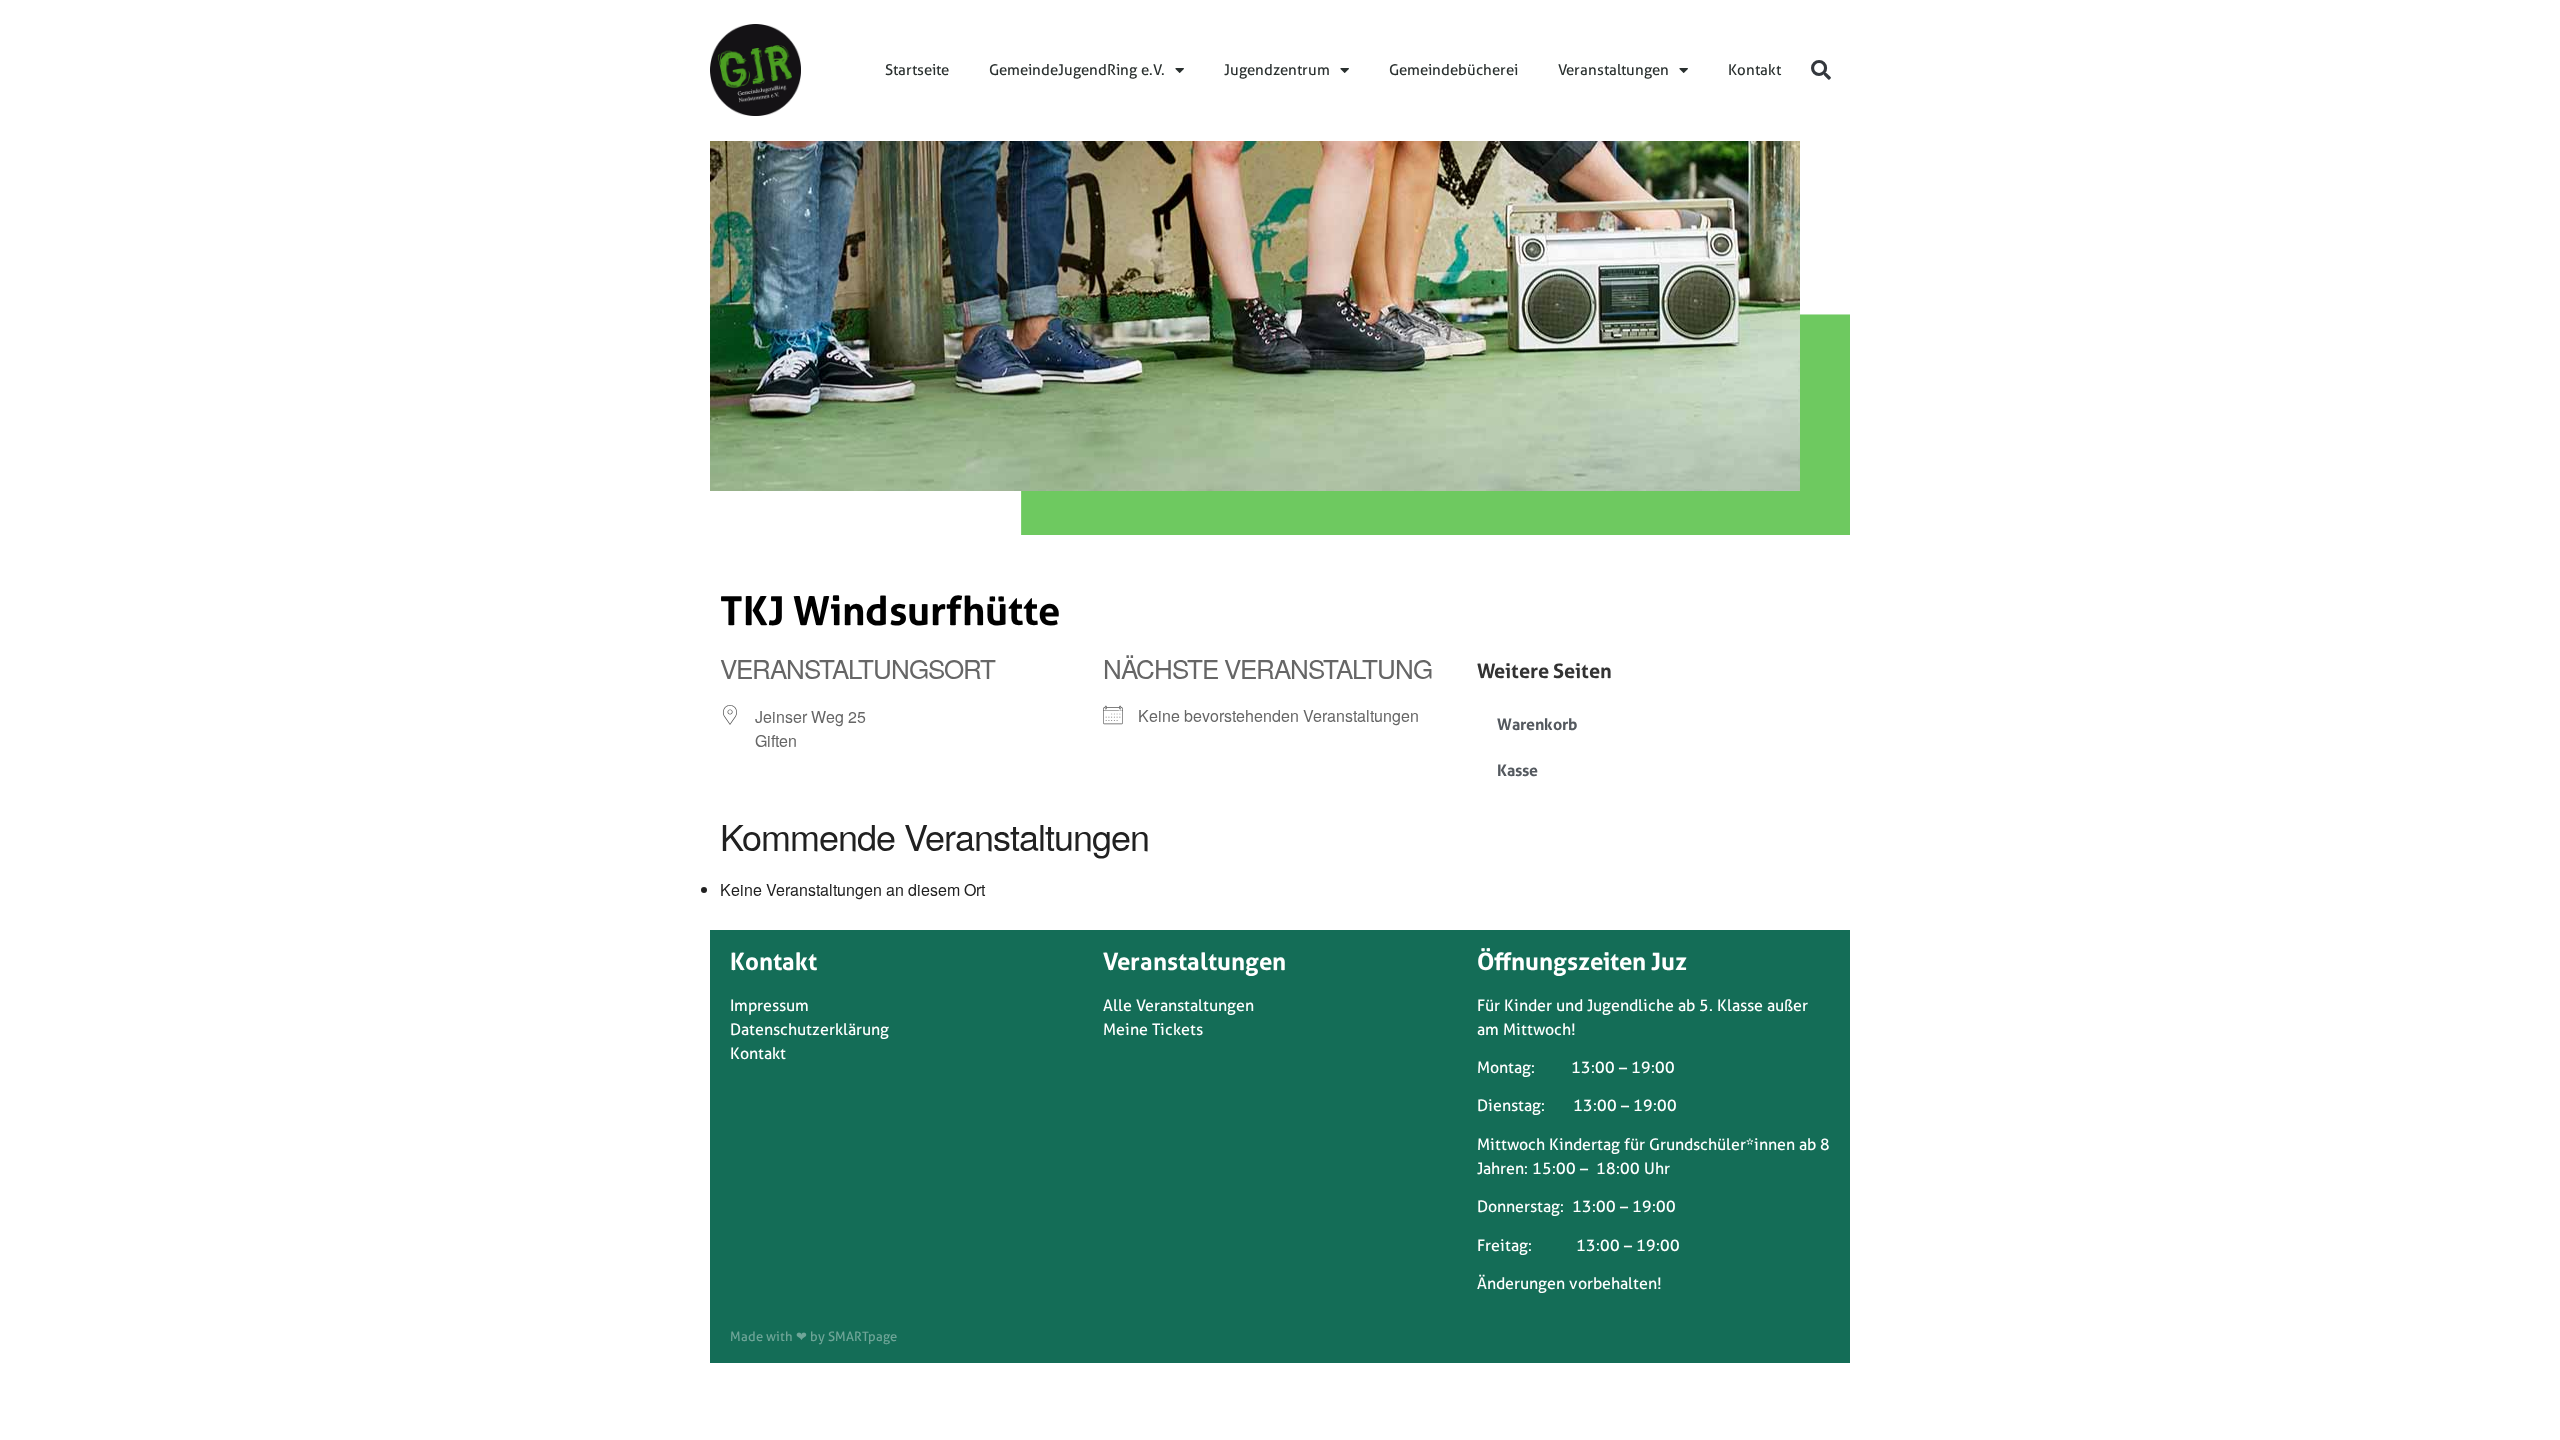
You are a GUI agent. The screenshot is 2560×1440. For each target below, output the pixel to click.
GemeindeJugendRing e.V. (1077, 70)
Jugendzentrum (1277, 70)
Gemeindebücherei (1453, 70)
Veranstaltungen (1613, 70)
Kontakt (1754, 70)
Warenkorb (1537, 724)
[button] (1821, 70)
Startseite (917, 70)
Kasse (1517, 770)
